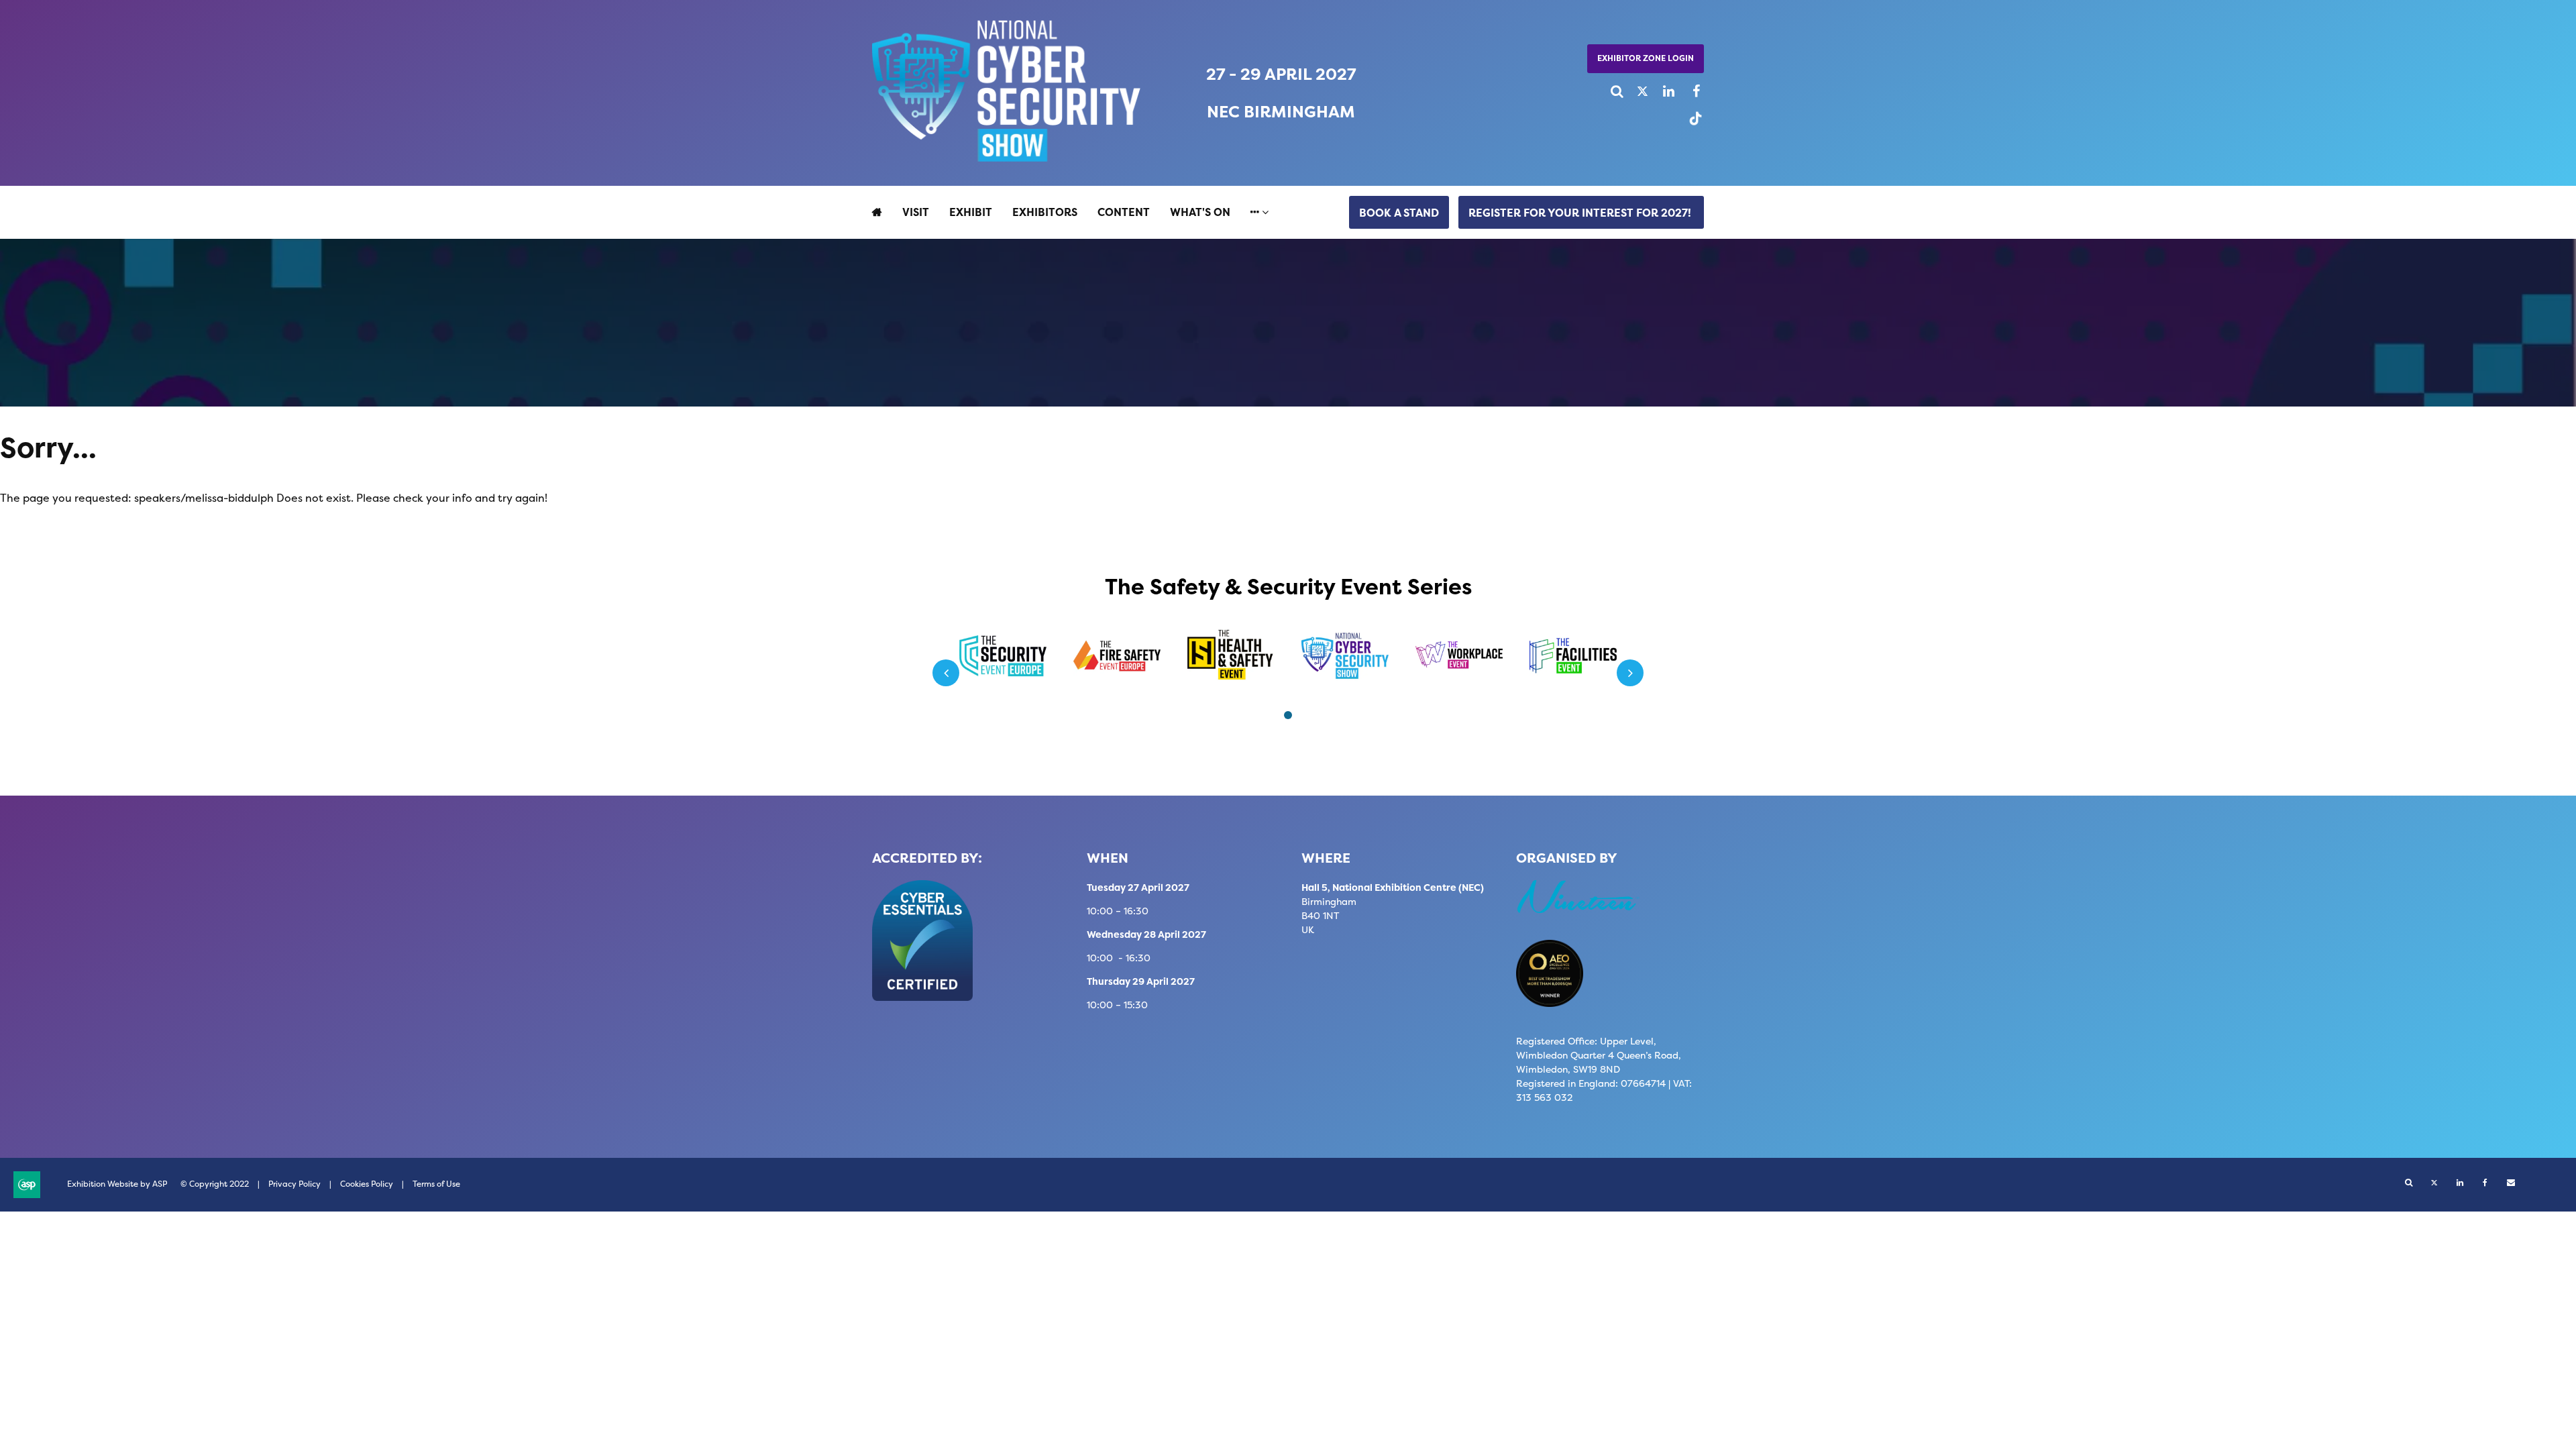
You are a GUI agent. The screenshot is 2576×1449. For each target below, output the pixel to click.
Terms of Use (436, 1184)
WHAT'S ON (1200, 212)
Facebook (1688, 92)
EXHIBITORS (1045, 212)
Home (877, 212)
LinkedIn (1663, 92)
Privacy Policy (294, 1184)
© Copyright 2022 (215, 1184)
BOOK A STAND (1399, 213)
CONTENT (1124, 212)
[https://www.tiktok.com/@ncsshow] (1692, 124)
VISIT (916, 212)
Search (1612, 92)
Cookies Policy (367, 1184)
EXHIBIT (971, 212)
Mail (2511, 1183)
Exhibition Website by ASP (117, 1184)
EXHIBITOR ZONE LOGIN (1646, 58)
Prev (946, 673)
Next (1630, 673)
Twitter (1637, 92)
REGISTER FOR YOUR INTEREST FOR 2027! (1581, 213)
